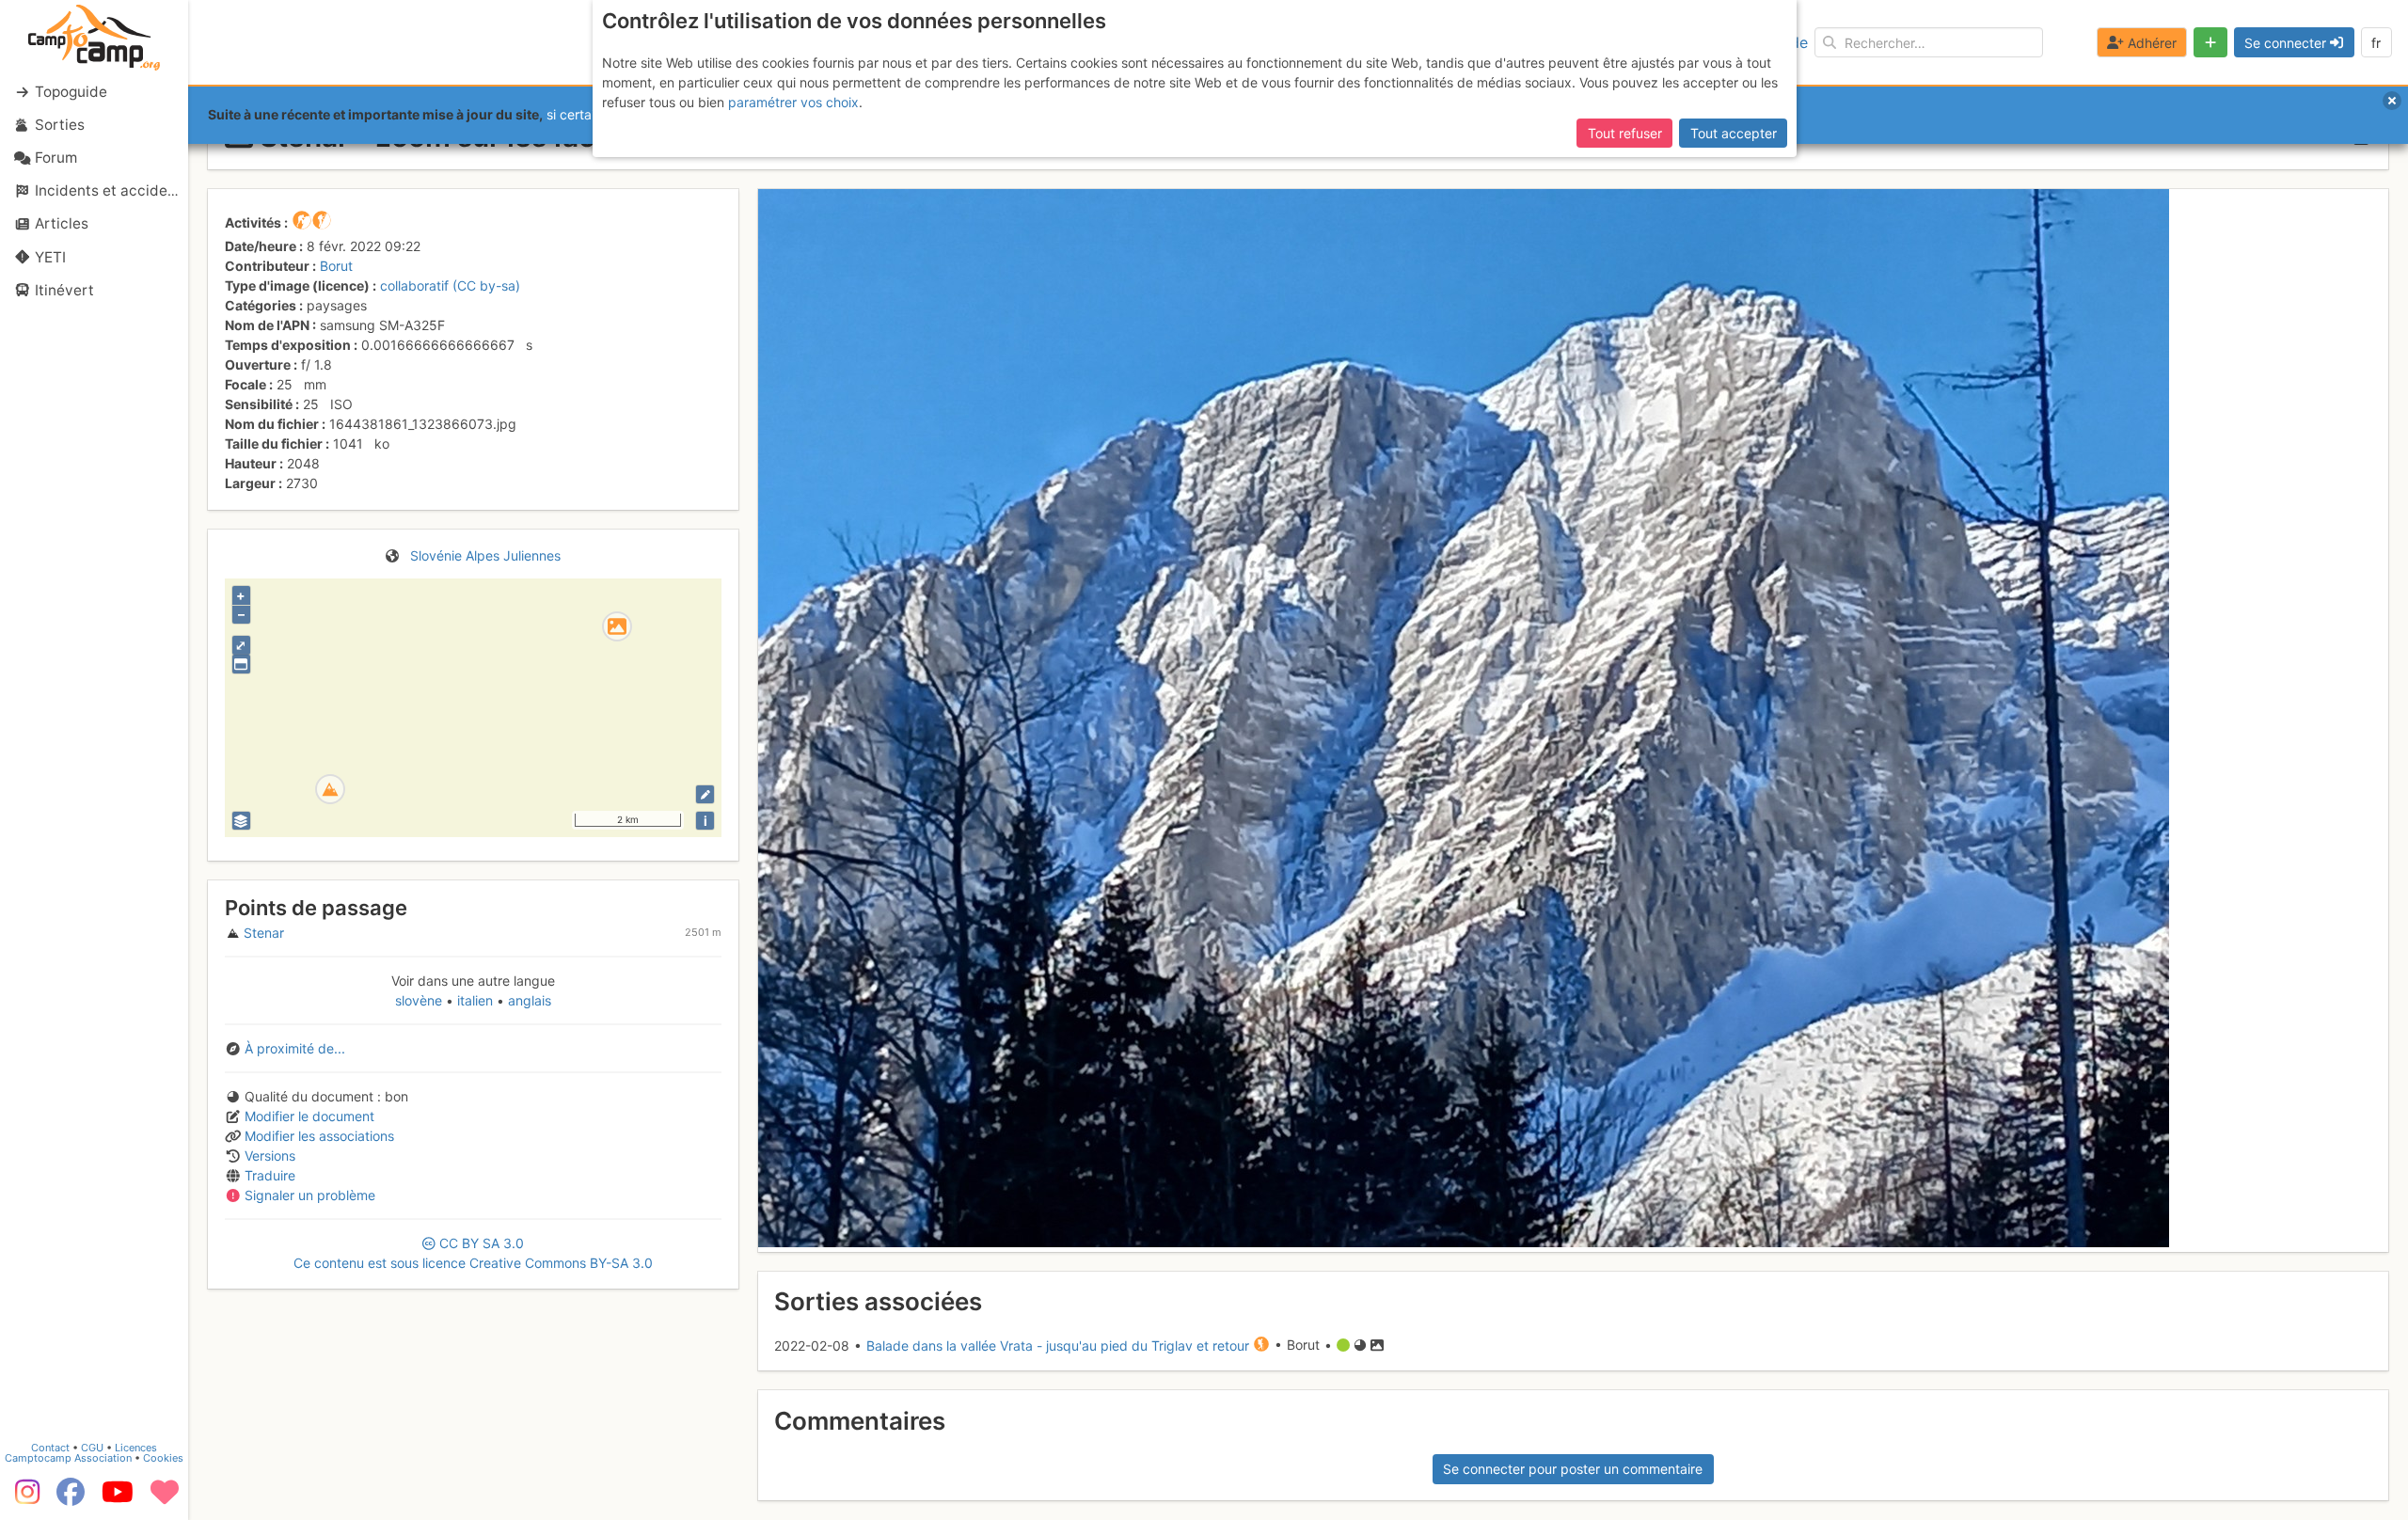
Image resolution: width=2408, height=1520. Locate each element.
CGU (92, 1448)
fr (2376, 43)
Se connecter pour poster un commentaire (1573, 1469)
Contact (50, 1448)
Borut (336, 266)
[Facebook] (71, 1498)
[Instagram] (24, 1498)
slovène (420, 1000)
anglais (528, 1000)
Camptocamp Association (68, 1458)
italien (475, 1000)
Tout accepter (1734, 133)
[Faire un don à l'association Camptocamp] (165, 1498)
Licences (136, 1448)
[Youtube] (118, 1498)
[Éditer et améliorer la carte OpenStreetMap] (705, 794)
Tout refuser (1625, 133)
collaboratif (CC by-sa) (450, 285)
